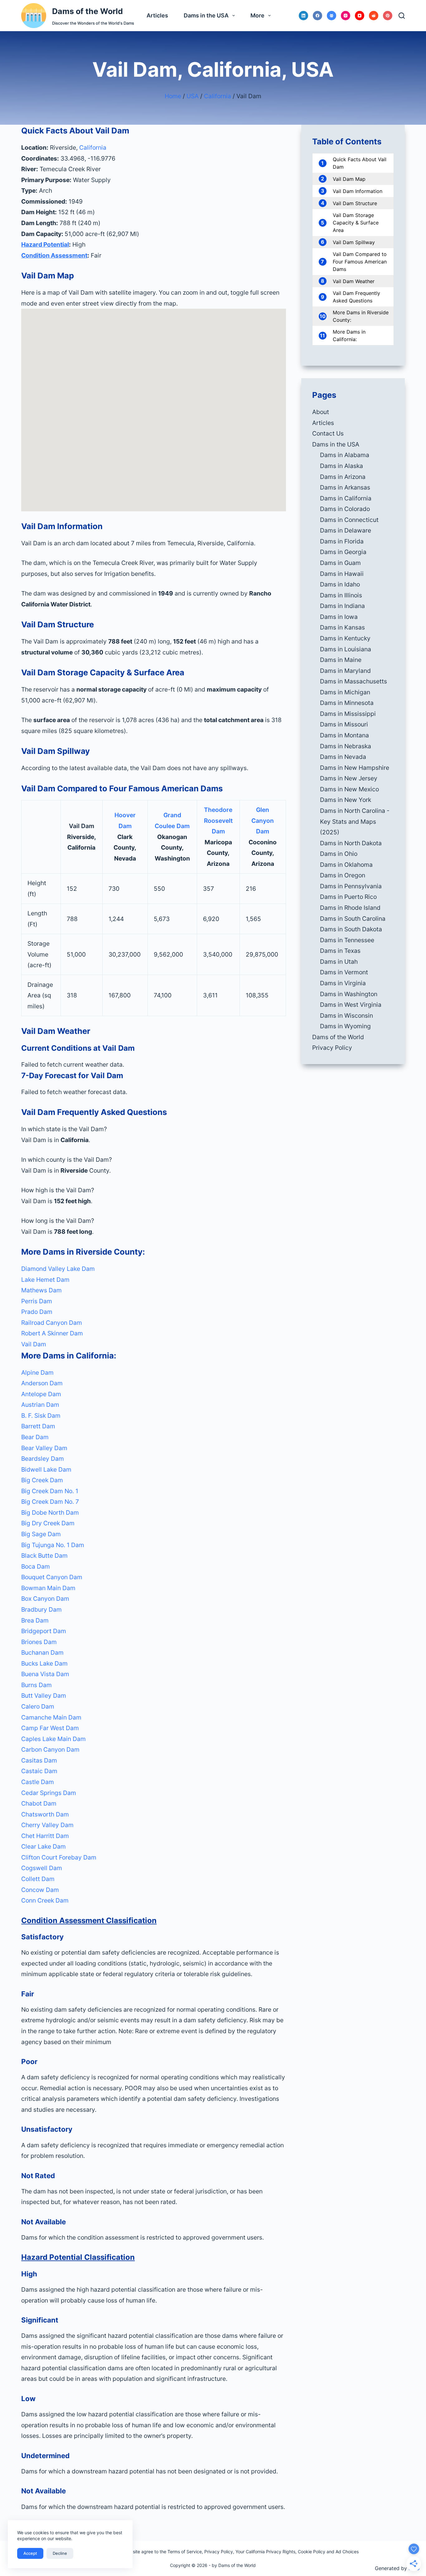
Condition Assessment (54, 255)
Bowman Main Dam (48, 1588)
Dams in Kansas (342, 627)
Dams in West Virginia (351, 1005)
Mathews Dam (41, 1290)
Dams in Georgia (343, 552)
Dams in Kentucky (345, 638)
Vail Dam (34, 1344)
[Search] (402, 16)
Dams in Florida (342, 541)
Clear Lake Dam (44, 1846)
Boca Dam (36, 1566)
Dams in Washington (349, 994)
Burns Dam (36, 1685)
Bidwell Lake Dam (46, 1469)
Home (173, 96)
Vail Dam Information (358, 191)
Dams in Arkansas (345, 487)
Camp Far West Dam (50, 1728)
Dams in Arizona (343, 477)
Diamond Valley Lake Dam (58, 1269)
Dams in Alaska (341, 466)
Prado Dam (37, 1312)
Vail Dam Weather (354, 281)
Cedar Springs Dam (49, 1793)
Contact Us (328, 433)
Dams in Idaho (340, 584)
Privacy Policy (332, 1048)
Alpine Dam (37, 1372)
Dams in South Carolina (353, 919)
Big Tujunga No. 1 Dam (53, 1545)
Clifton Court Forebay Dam (59, 1857)
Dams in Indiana (342, 606)
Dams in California (346, 498)
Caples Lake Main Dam (53, 1739)
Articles (157, 15)
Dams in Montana (344, 735)
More (257, 15)
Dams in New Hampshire (355, 768)
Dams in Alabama (345, 455)
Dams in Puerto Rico (348, 897)
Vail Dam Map (349, 179)
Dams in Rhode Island (350, 908)
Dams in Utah (339, 962)
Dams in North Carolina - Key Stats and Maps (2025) (355, 821)
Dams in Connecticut (349, 520)
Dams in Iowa (339, 617)
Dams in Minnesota (347, 703)
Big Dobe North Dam (50, 1512)
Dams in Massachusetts (353, 681)
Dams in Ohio (339, 854)
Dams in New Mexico (349, 789)
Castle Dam (38, 1782)
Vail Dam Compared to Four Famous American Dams (360, 262)
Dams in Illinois (341, 595)
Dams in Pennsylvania (351, 886)
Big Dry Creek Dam (48, 1523)
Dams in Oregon (343, 875)
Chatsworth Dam (45, 1814)
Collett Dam (38, 1879)
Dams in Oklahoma (346, 865)
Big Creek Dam (42, 1480)
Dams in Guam (340, 563)
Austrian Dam (40, 1405)
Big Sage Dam (41, 1534)
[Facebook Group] (332, 16)
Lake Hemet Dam (45, 1280)
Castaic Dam (39, 1771)
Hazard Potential (45, 244)
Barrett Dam (38, 1426)
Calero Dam (38, 1706)
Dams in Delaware (346, 530)
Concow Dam (40, 1890)
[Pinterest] (388, 16)
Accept (30, 2553)
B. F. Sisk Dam (41, 1416)
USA (193, 96)
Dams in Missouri (344, 724)
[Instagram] (346, 16)
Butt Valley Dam (44, 1696)
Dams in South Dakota (351, 929)
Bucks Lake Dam (44, 1663)
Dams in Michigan (345, 692)
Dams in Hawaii (342, 574)
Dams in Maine (341, 660)
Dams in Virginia (343, 983)
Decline (60, 2553)
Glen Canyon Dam (263, 820)
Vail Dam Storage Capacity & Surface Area (356, 223)
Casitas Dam (39, 1760)
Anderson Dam (42, 1383)
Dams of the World (87, 11)
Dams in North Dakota (351, 843)
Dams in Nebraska (346, 746)
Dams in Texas (340, 951)
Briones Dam (39, 1642)
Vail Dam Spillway (354, 242)
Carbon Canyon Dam (50, 1749)
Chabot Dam (39, 1803)
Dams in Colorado (345, 509)
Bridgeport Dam (44, 1631)
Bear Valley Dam (44, 1448)
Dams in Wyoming (345, 1026)
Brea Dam (35, 1620)
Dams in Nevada (343, 757)
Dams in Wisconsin (346, 1015)
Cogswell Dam (42, 1868)
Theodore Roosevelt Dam (218, 820)
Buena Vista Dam (45, 1674)
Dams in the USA (206, 15)
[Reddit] (374, 16)
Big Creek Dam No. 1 (50, 1491)
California (218, 96)
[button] (153, 1129)
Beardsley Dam (43, 1459)
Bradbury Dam (41, 1609)
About (321, 412)
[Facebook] (317, 16)
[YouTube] (360, 16)
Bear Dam (35, 1437)
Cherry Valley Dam (47, 1825)
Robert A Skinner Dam (52, 1333)
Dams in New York (346, 800)
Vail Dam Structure (355, 203)
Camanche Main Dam (51, 1717)
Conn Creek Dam (45, 1900)
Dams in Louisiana (346, 649)
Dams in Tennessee (347, 940)
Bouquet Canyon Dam (52, 1577)
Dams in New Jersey (349, 778)
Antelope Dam (41, 1394)
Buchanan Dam (42, 1652)
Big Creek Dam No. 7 (50, 1502)
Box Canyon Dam (45, 1599)
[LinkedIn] (303, 16)
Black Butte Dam (44, 1556)
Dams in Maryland (345, 671)
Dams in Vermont (344, 972)
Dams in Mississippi (348, 714)
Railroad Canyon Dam (52, 1323)
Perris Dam (37, 1301)
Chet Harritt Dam (45, 1836)
